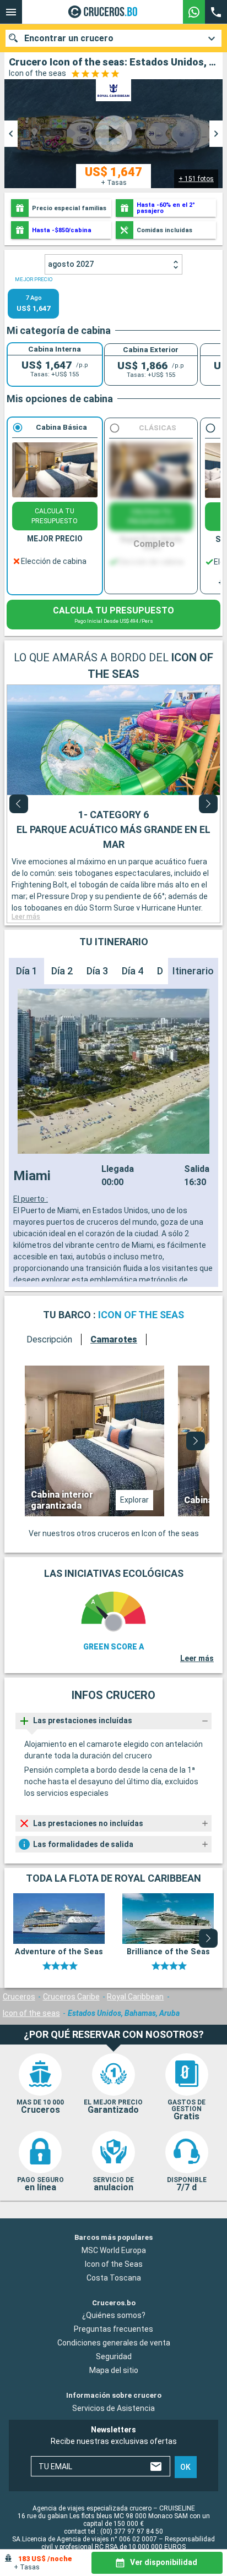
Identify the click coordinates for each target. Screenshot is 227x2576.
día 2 (62, 971)
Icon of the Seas (114, 2263)
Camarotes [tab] (114, 1339)
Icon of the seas (31, 2013)
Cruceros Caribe (71, 1997)
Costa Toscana (114, 2277)
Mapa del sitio (114, 2370)
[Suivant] (208, 804)
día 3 (97, 971)
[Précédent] (19, 804)
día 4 (133, 971)
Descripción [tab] (49, 1339)
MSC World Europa (114, 2250)
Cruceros (19, 1997)
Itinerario (193, 971)
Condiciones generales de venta (114, 2343)
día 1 (27, 971)
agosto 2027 (71, 264)
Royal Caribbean (135, 1997)
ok (185, 2467)
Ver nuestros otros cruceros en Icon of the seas (114, 1533)
